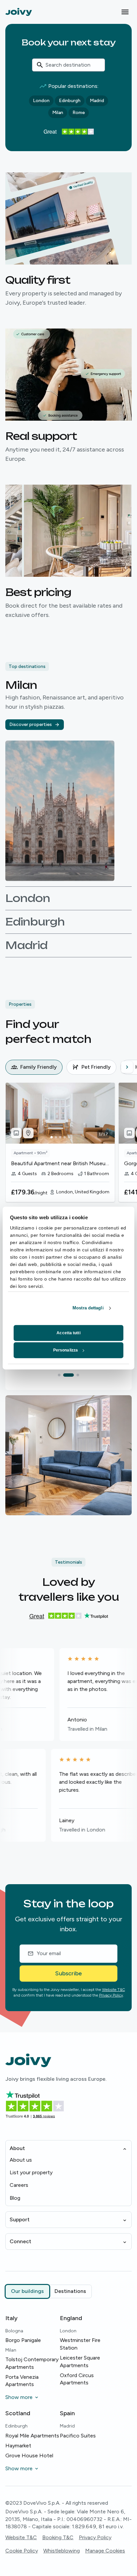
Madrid (97, 101)
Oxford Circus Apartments (77, 2379)
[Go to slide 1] (59, 1375)
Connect (20, 2241)
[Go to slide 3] (74, 1375)
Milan (58, 113)
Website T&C (114, 1990)
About (17, 2148)
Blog (15, 2198)
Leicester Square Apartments (80, 2361)
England (71, 2318)
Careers (19, 2185)
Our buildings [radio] (27, 2291)
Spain (67, 2413)
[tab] (34, 1067)
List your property (31, 2172)
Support (20, 2219)
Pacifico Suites (78, 2436)
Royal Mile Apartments (32, 2436)
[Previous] (11, 1067)
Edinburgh (70, 101)
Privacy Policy (111, 1995)
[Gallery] (16, 1133)
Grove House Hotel (29, 2456)
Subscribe (68, 1973)
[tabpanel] (71, 1155)
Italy (11, 2318)
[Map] (28, 1133)
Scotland (18, 2413)
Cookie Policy (22, 2551)
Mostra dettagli (88, 1308)
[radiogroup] (49, 2291)
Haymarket (18, 2446)
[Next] (127, 1067)
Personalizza (66, 1350)
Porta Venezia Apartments (22, 2381)
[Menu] (125, 12)
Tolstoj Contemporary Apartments (32, 2363)
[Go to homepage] (19, 12)
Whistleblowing (62, 2551)
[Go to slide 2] (65, 1375)
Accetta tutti (68, 1333)
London (41, 101)
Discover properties (31, 724)
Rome (79, 113)
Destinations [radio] (70, 2291)
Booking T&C (58, 2537)
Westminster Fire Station (80, 2344)
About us (21, 2160)
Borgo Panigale (23, 2340)
